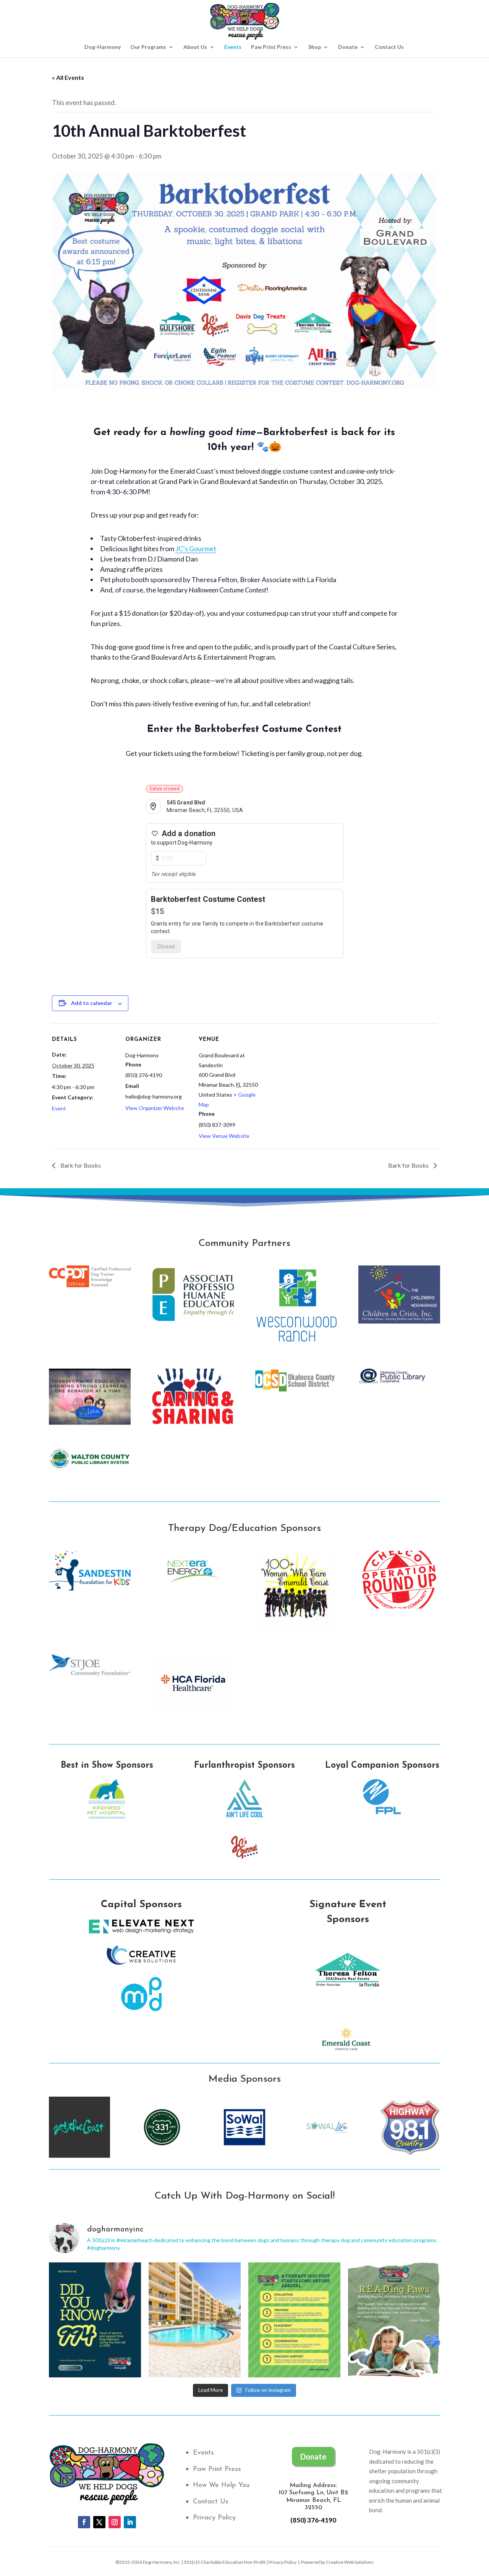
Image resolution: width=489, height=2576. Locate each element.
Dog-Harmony (103, 47)
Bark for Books (80, 1165)
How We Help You (221, 2485)
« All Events (68, 77)
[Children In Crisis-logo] (399, 1321)
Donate (348, 47)
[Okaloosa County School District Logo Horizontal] (296, 1390)
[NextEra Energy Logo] (193, 1590)
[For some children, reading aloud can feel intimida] (394, 2320)
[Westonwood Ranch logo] (296, 1345)
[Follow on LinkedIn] (130, 2522)
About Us (195, 47)
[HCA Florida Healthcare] (193, 1709)
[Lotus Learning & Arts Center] (90, 1424)
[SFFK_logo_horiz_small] (90, 1588)
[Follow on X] (99, 2522)
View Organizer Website (155, 1108)
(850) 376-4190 (313, 2520)
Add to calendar (92, 1003)
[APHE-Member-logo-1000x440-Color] (193, 1321)
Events (233, 47)
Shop (315, 47)
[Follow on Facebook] (84, 2522)
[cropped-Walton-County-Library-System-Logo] (90, 1467)
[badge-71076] (90, 1285)
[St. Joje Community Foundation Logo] (90, 1674)
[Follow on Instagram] (115, 2522)
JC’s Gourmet (196, 549)
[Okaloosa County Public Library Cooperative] (399, 1382)
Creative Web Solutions (350, 2562)
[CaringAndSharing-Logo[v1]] (193, 1424)
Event (59, 1108)
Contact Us (389, 47)
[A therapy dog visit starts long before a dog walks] (294, 2320)
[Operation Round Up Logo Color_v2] (399, 1606)
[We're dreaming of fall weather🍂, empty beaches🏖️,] (195, 2320)
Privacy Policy (214, 2518)
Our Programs (148, 47)
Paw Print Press (271, 47)
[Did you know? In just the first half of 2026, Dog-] (95, 2320)
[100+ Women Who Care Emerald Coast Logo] (296, 1630)
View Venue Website (224, 1136)
